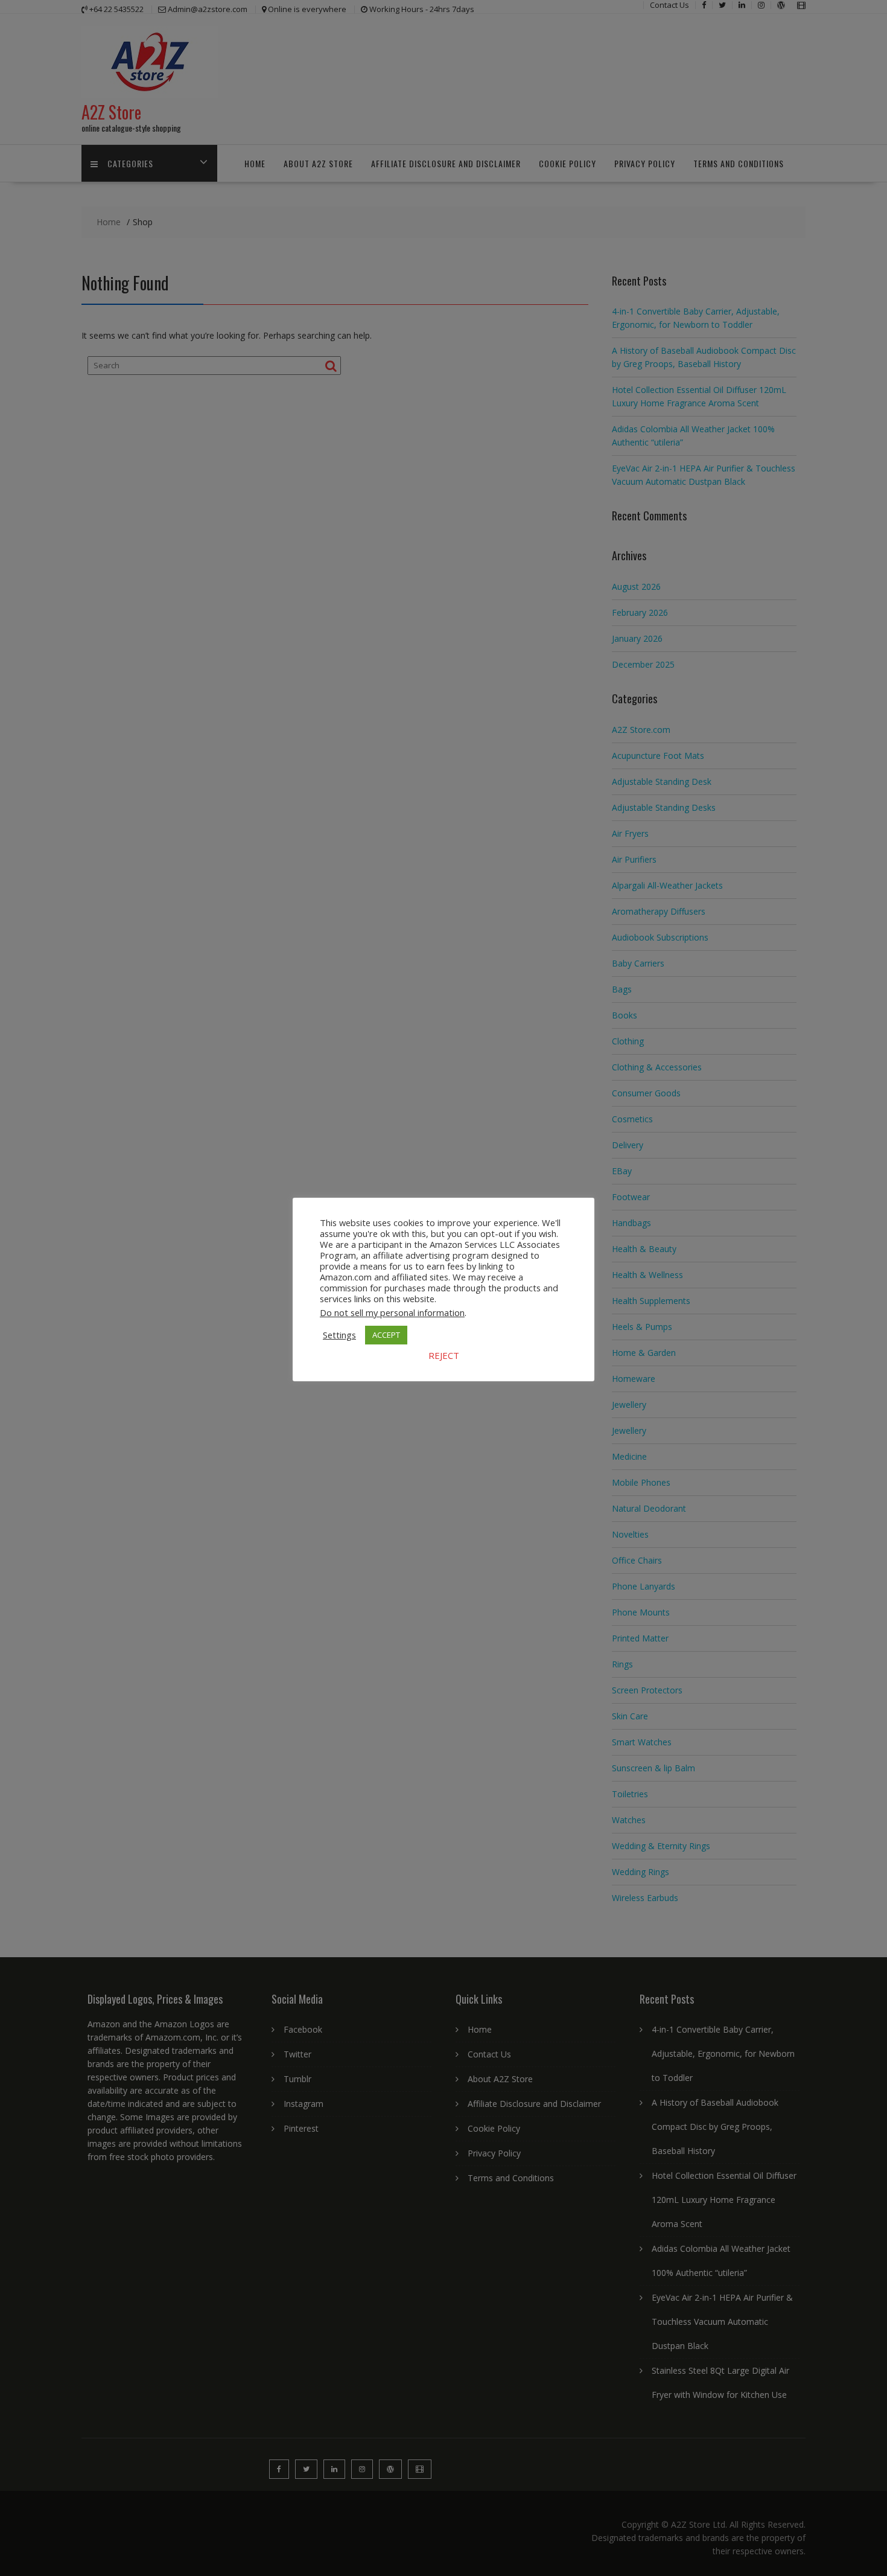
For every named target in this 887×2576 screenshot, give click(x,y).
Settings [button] (339, 1335)
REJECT (444, 1355)
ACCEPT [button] (386, 1335)
